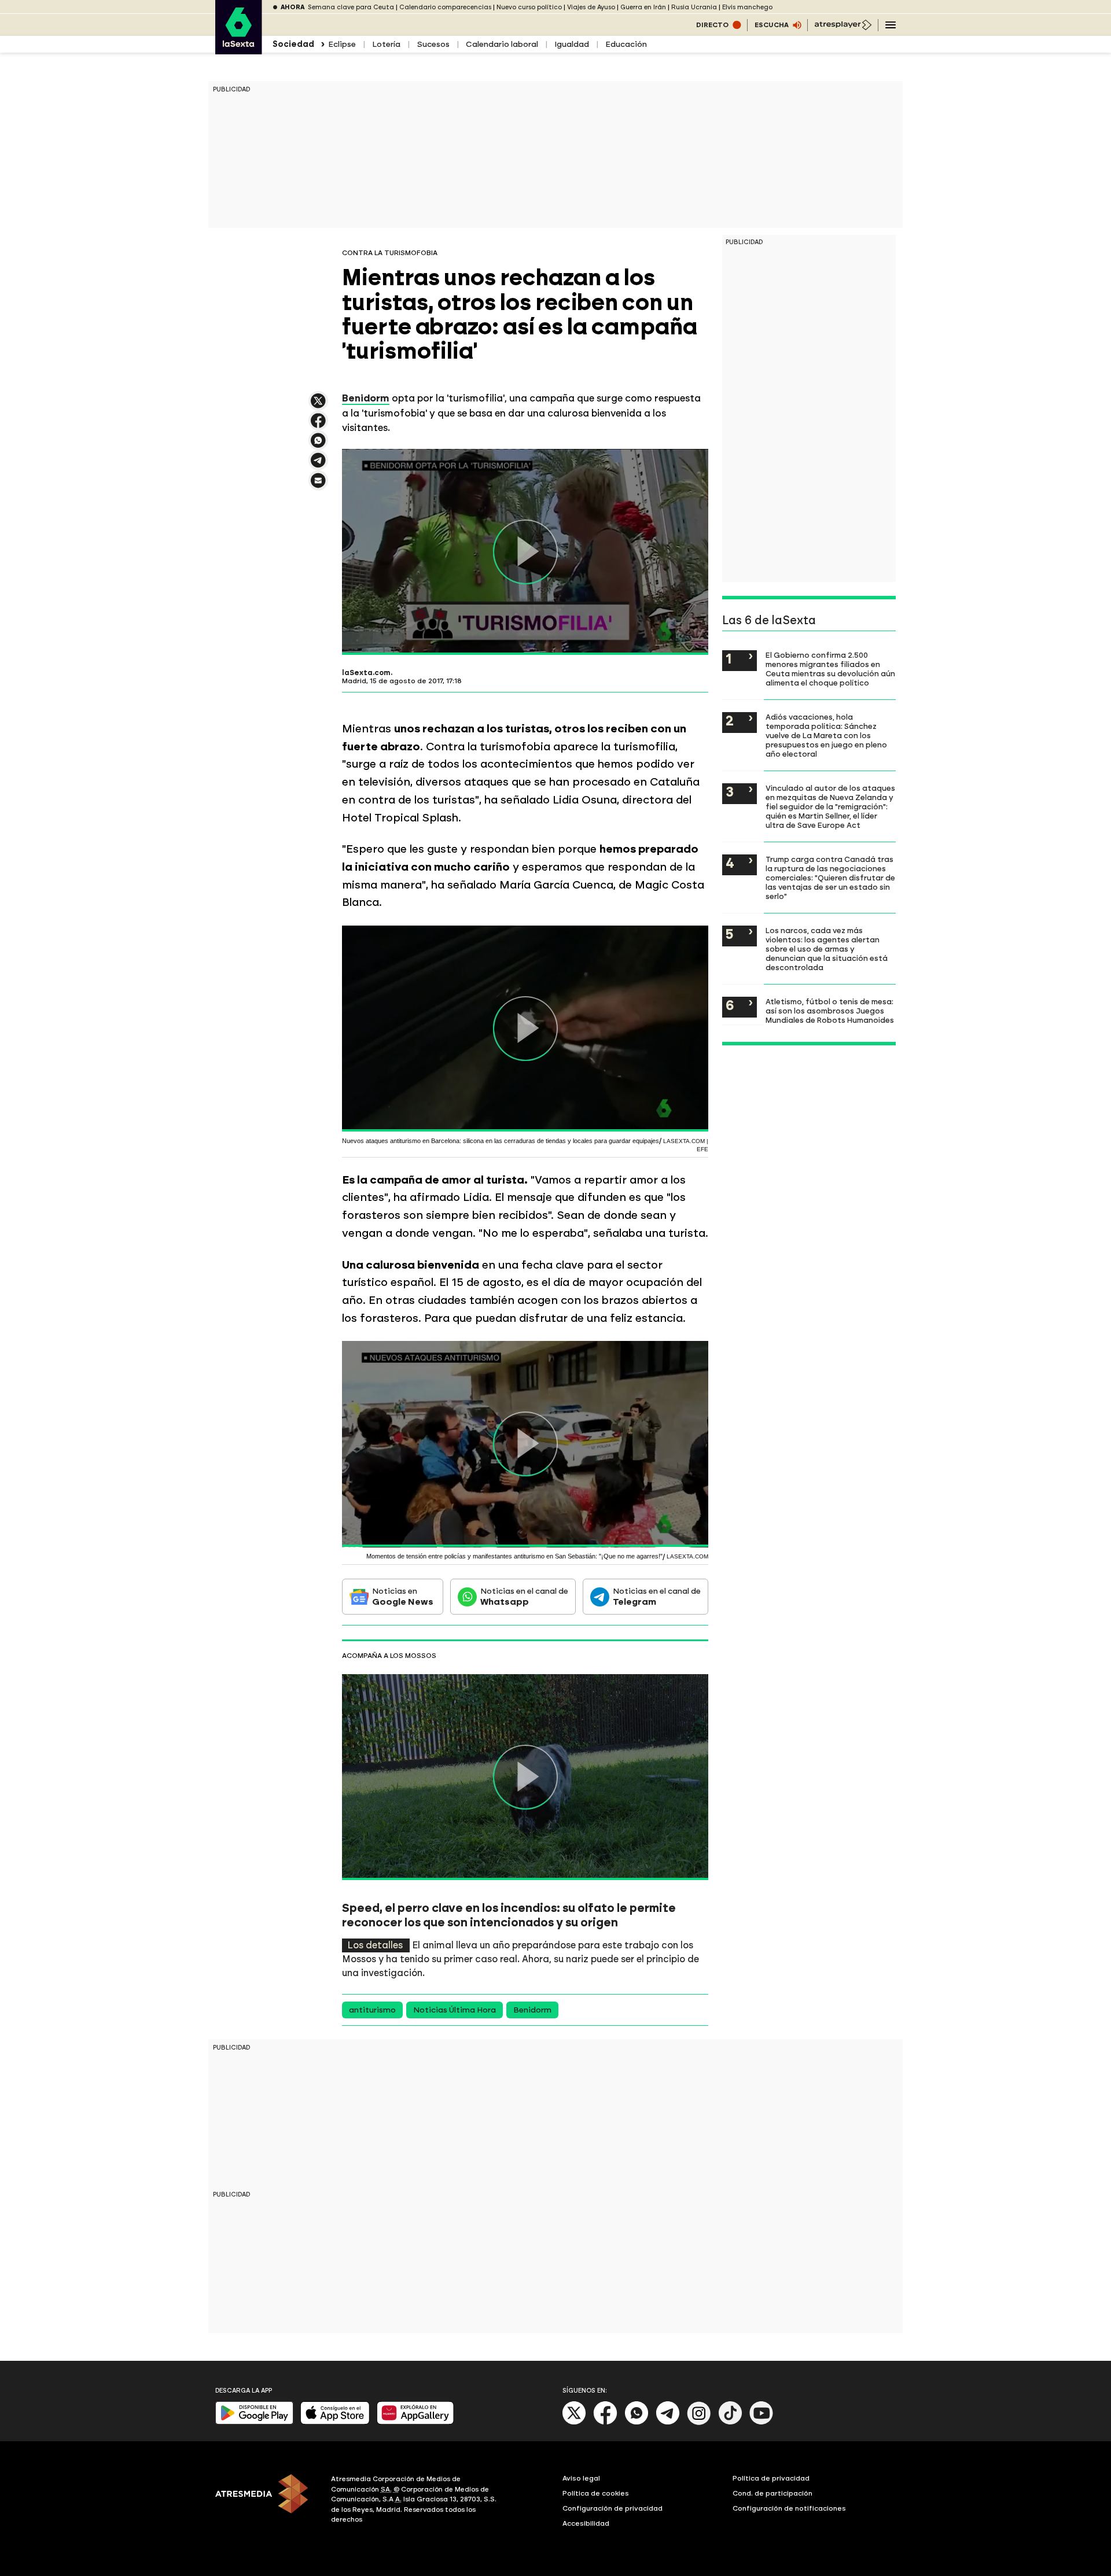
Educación (626, 44)
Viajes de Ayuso (591, 7)
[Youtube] (761, 2422)
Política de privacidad (771, 2478)
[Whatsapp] (637, 2422)
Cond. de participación (772, 2493)
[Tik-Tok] (730, 2422)
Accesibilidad (586, 2523)
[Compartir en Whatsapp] (318, 445)
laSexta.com (366, 673)
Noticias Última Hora (455, 2010)
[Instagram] (699, 2422)
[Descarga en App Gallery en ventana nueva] (415, 2422)
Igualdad (572, 44)
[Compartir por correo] (318, 486)
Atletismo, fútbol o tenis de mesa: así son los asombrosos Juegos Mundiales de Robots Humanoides (830, 1011)
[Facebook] (605, 2422)
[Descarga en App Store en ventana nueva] (335, 2422)
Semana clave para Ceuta (351, 7)
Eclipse (342, 44)
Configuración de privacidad (612, 2508)
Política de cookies (596, 2493)
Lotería (386, 44)
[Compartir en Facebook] (318, 425)
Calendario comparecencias (445, 7)
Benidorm (532, 2010)
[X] (318, 406)
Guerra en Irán (643, 7)
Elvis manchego (747, 7)
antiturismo (372, 2010)
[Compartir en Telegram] (318, 465)
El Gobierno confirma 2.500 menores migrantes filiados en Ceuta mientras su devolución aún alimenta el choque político (830, 669)
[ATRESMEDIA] (266, 2501)
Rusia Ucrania (694, 7)
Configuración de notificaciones (789, 2508)
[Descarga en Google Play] (254, 2422)
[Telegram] (668, 2422)
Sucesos (433, 44)
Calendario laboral (502, 44)
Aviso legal (581, 2478)
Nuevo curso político (529, 7)
